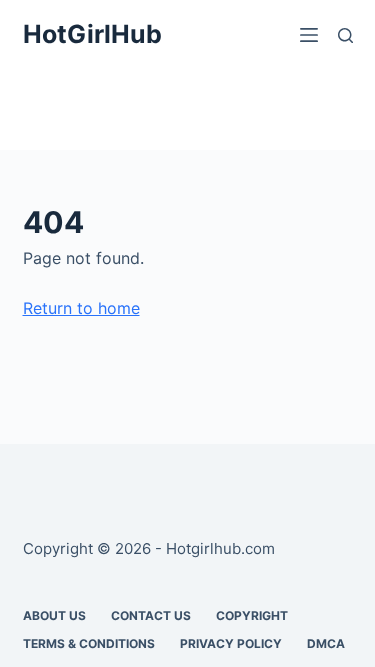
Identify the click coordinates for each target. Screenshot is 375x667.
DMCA (326, 643)
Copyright (252, 615)
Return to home (81, 308)
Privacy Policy (231, 643)
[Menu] (309, 35)
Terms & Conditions (89, 643)
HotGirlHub (92, 34)
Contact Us (151, 615)
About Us (54, 615)
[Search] (345, 35)
